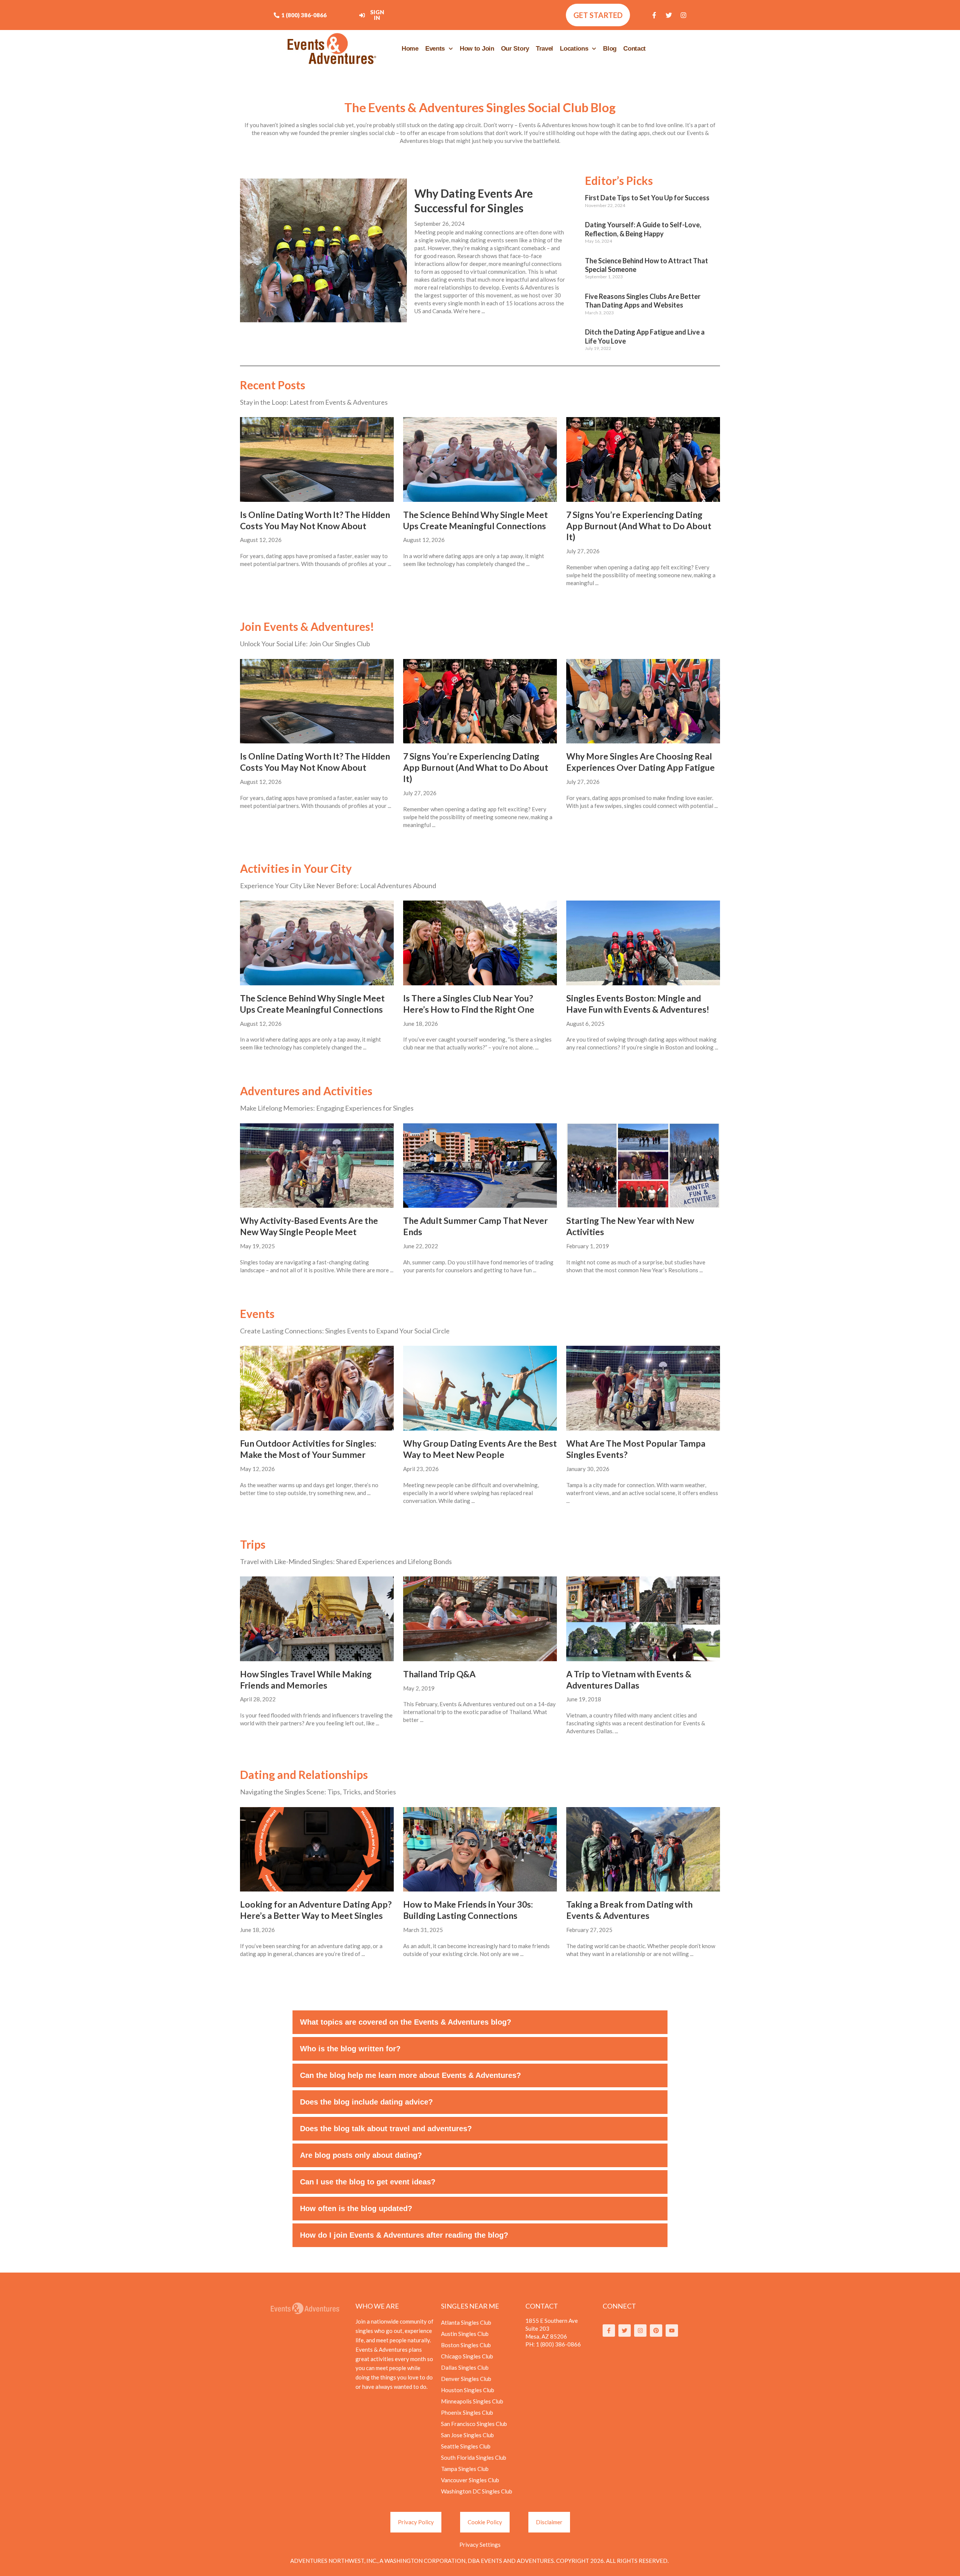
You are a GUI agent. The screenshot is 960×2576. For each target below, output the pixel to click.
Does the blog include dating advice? (366, 2102)
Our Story (515, 49)
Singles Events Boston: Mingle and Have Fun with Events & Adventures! (638, 1004)
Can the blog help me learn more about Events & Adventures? (410, 2075)
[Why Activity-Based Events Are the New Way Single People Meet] (317, 1166)
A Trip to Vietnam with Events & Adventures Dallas (629, 1680)
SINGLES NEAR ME (470, 2306)
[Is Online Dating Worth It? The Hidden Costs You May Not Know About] (317, 459)
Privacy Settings (480, 2544)
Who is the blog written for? (350, 2049)
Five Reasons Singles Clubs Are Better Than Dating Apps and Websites (643, 301)
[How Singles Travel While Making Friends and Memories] (317, 1619)
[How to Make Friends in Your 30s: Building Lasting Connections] (480, 1849)
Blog (610, 49)
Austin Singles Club (465, 2334)
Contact (634, 49)
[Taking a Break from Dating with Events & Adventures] (643, 1849)
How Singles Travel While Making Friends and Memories (306, 1680)
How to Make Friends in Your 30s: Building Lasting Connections (468, 1910)
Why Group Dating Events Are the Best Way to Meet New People (480, 1449)
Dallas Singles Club (465, 2367)
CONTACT (542, 2306)
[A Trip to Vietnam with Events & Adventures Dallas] (643, 1619)
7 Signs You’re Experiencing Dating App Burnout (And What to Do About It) (639, 526)
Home (410, 49)
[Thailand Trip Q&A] (480, 1619)
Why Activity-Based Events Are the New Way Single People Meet (309, 1226)
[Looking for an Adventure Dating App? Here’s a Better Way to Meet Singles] (317, 1849)
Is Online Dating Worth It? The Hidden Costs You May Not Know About (315, 520)
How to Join (477, 49)
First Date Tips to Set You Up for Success (647, 198)
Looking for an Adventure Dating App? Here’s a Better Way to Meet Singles (316, 1910)
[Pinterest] (656, 2331)
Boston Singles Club (466, 2345)
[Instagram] (684, 15)
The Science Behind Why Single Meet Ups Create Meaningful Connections (475, 520)
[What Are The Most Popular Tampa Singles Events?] (643, 1388)
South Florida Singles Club (474, 2457)
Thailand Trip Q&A (439, 1674)
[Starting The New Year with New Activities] (643, 1166)
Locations (574, 49)
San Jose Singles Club (467, 2435)
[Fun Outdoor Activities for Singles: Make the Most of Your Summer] (317, 1388)
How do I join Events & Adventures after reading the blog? (404, 2235)
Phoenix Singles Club (467, 2412)
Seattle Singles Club (466, 2446)
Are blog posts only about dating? (361, 2155)
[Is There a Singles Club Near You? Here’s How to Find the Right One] (480, 943)
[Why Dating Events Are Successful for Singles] (323, 250)
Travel (544, 49)
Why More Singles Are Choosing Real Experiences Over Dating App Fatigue (640, 762)
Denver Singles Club (466, 2379)
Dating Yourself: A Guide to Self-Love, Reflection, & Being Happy (643, 229)
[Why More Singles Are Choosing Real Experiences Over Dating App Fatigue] (643, 701)
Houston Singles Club (468, 2390)
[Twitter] (669, 15)
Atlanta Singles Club (466, 2322)
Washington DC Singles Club (477, 2491)
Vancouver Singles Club (470, 2480)
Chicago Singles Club (467, 2356)
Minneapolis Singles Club (472, 2401)
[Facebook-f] (654, 15)
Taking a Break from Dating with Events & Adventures (629, 1910)
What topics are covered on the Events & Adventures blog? (406, 2022)
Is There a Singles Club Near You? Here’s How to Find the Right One (469, 1004)
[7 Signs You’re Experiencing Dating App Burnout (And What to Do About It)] (643, 459)
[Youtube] (672, 2331)
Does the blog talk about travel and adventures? (386, 2129)
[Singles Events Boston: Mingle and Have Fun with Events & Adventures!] (643, 943)
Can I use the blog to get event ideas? (368, 2182)
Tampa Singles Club (465, 2469)
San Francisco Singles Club (474, 2424)
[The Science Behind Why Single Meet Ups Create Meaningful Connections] (480, 459)
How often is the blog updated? (356, 2208)
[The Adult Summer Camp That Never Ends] (480, 1166)
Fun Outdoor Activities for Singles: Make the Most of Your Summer (308, 1449)
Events (435, 49)
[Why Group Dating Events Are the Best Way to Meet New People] (480, 1388)
